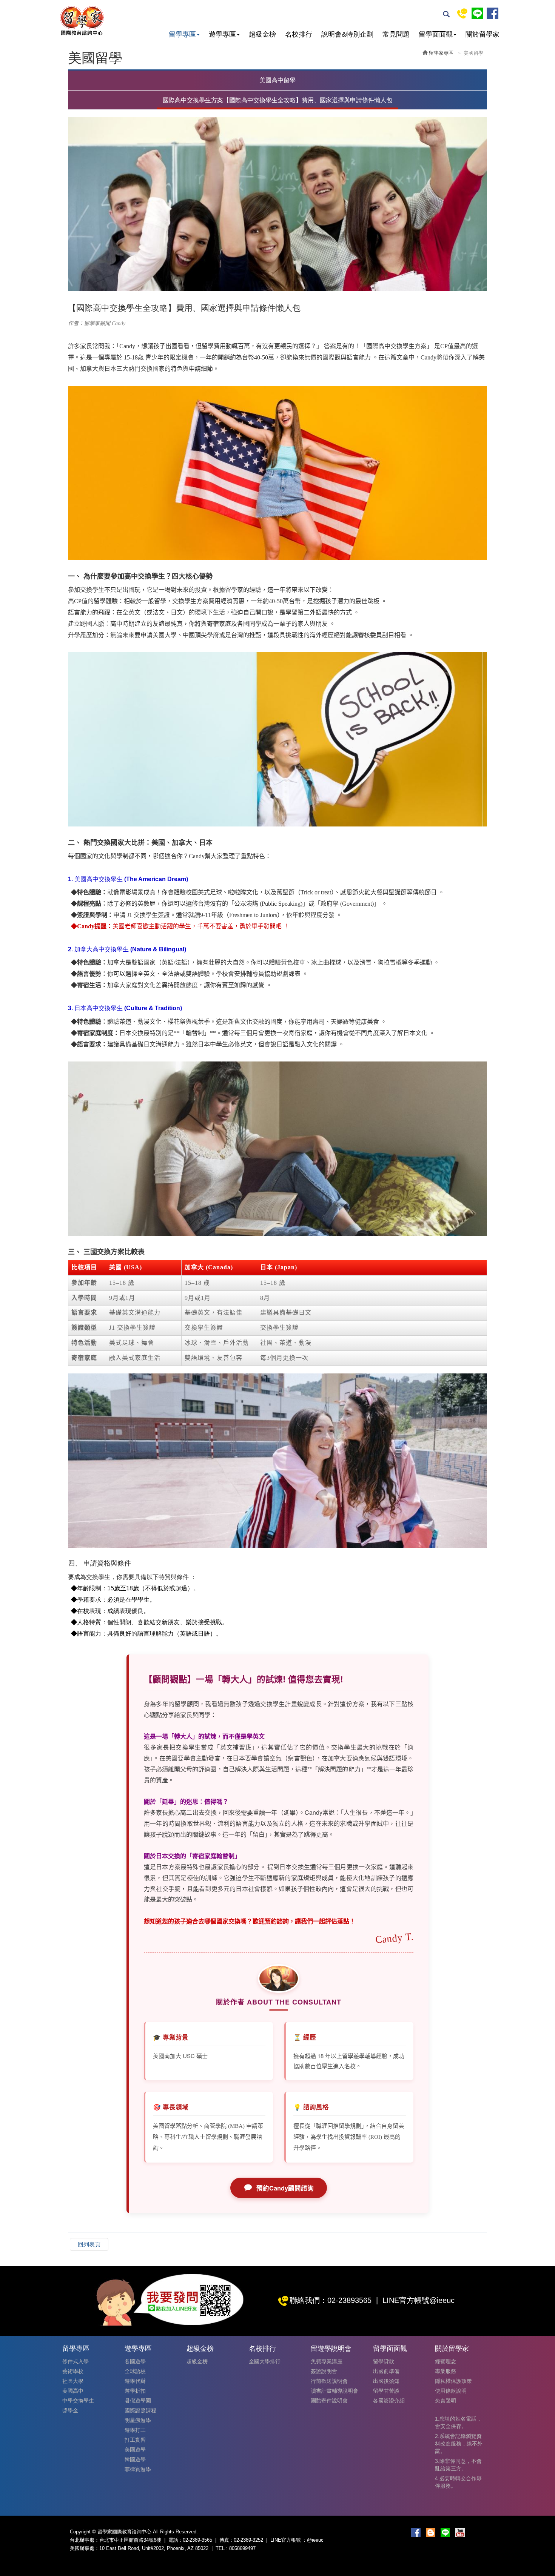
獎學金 (70, 2410)
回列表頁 (89, 2244)
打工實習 (135, 2440)
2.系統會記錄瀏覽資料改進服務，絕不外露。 (459, 2444)
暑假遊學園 (138, 2401)
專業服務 (446, 2371)
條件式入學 (76, 2361)
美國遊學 (135, 2450)
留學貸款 (384, 2361)
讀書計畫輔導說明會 (335, 2391)
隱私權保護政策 (453, 2381)
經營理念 (446, 2361)
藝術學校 (73, 2371)
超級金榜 (197, 2361)
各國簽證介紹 (389, 2401)
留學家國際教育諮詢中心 (82, 21)
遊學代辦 (135, 2381)
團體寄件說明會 (329, 2401)
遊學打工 (135, 2430)
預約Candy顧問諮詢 (285, 2188)
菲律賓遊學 (138, 2469)
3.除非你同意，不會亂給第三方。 (458, 2465)
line (477, 13)
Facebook (493, 13)
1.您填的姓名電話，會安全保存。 (458, 2422)
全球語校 (135, 2371)
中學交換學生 (78, 2401)
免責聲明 (446, 2401)
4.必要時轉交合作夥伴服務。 (458, 2482)
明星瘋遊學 (138, 2420)
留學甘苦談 (386, 2391)
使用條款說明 (451, 2391)
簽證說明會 (324, 2371)
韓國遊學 (135, 2459)
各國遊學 (135, 2361)
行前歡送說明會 (329, 2381)
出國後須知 (386, 2381)
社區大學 (73, 2381)
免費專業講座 (327, 2361)
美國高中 (73, 2391)
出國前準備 (386, 2371)
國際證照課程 (140, 2410)
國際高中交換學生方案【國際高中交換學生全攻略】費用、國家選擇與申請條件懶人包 (277, 100)
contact (462, 13)
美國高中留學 (277, 80)
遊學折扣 (135, 2391)
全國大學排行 (265, 2361)
